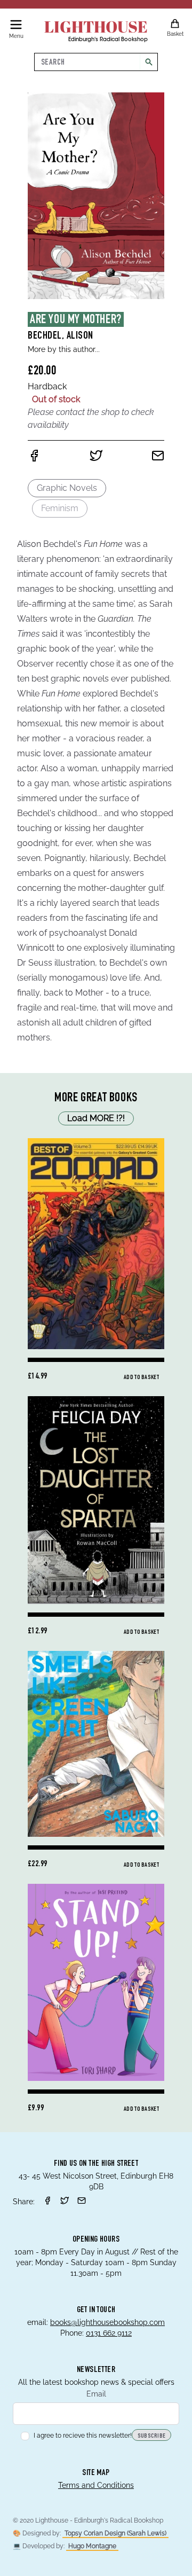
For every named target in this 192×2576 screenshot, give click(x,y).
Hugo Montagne (92, 2546)
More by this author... (64, 349)
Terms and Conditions (96, 2485)
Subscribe (152, 2436)
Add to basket (141, 1377)
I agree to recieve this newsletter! (83, 2436)
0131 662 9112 (109, 2333)
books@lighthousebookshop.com (107, 2322)
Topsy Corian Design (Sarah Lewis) (115, 2533)
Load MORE (96, 1118)
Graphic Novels (67, 488)
